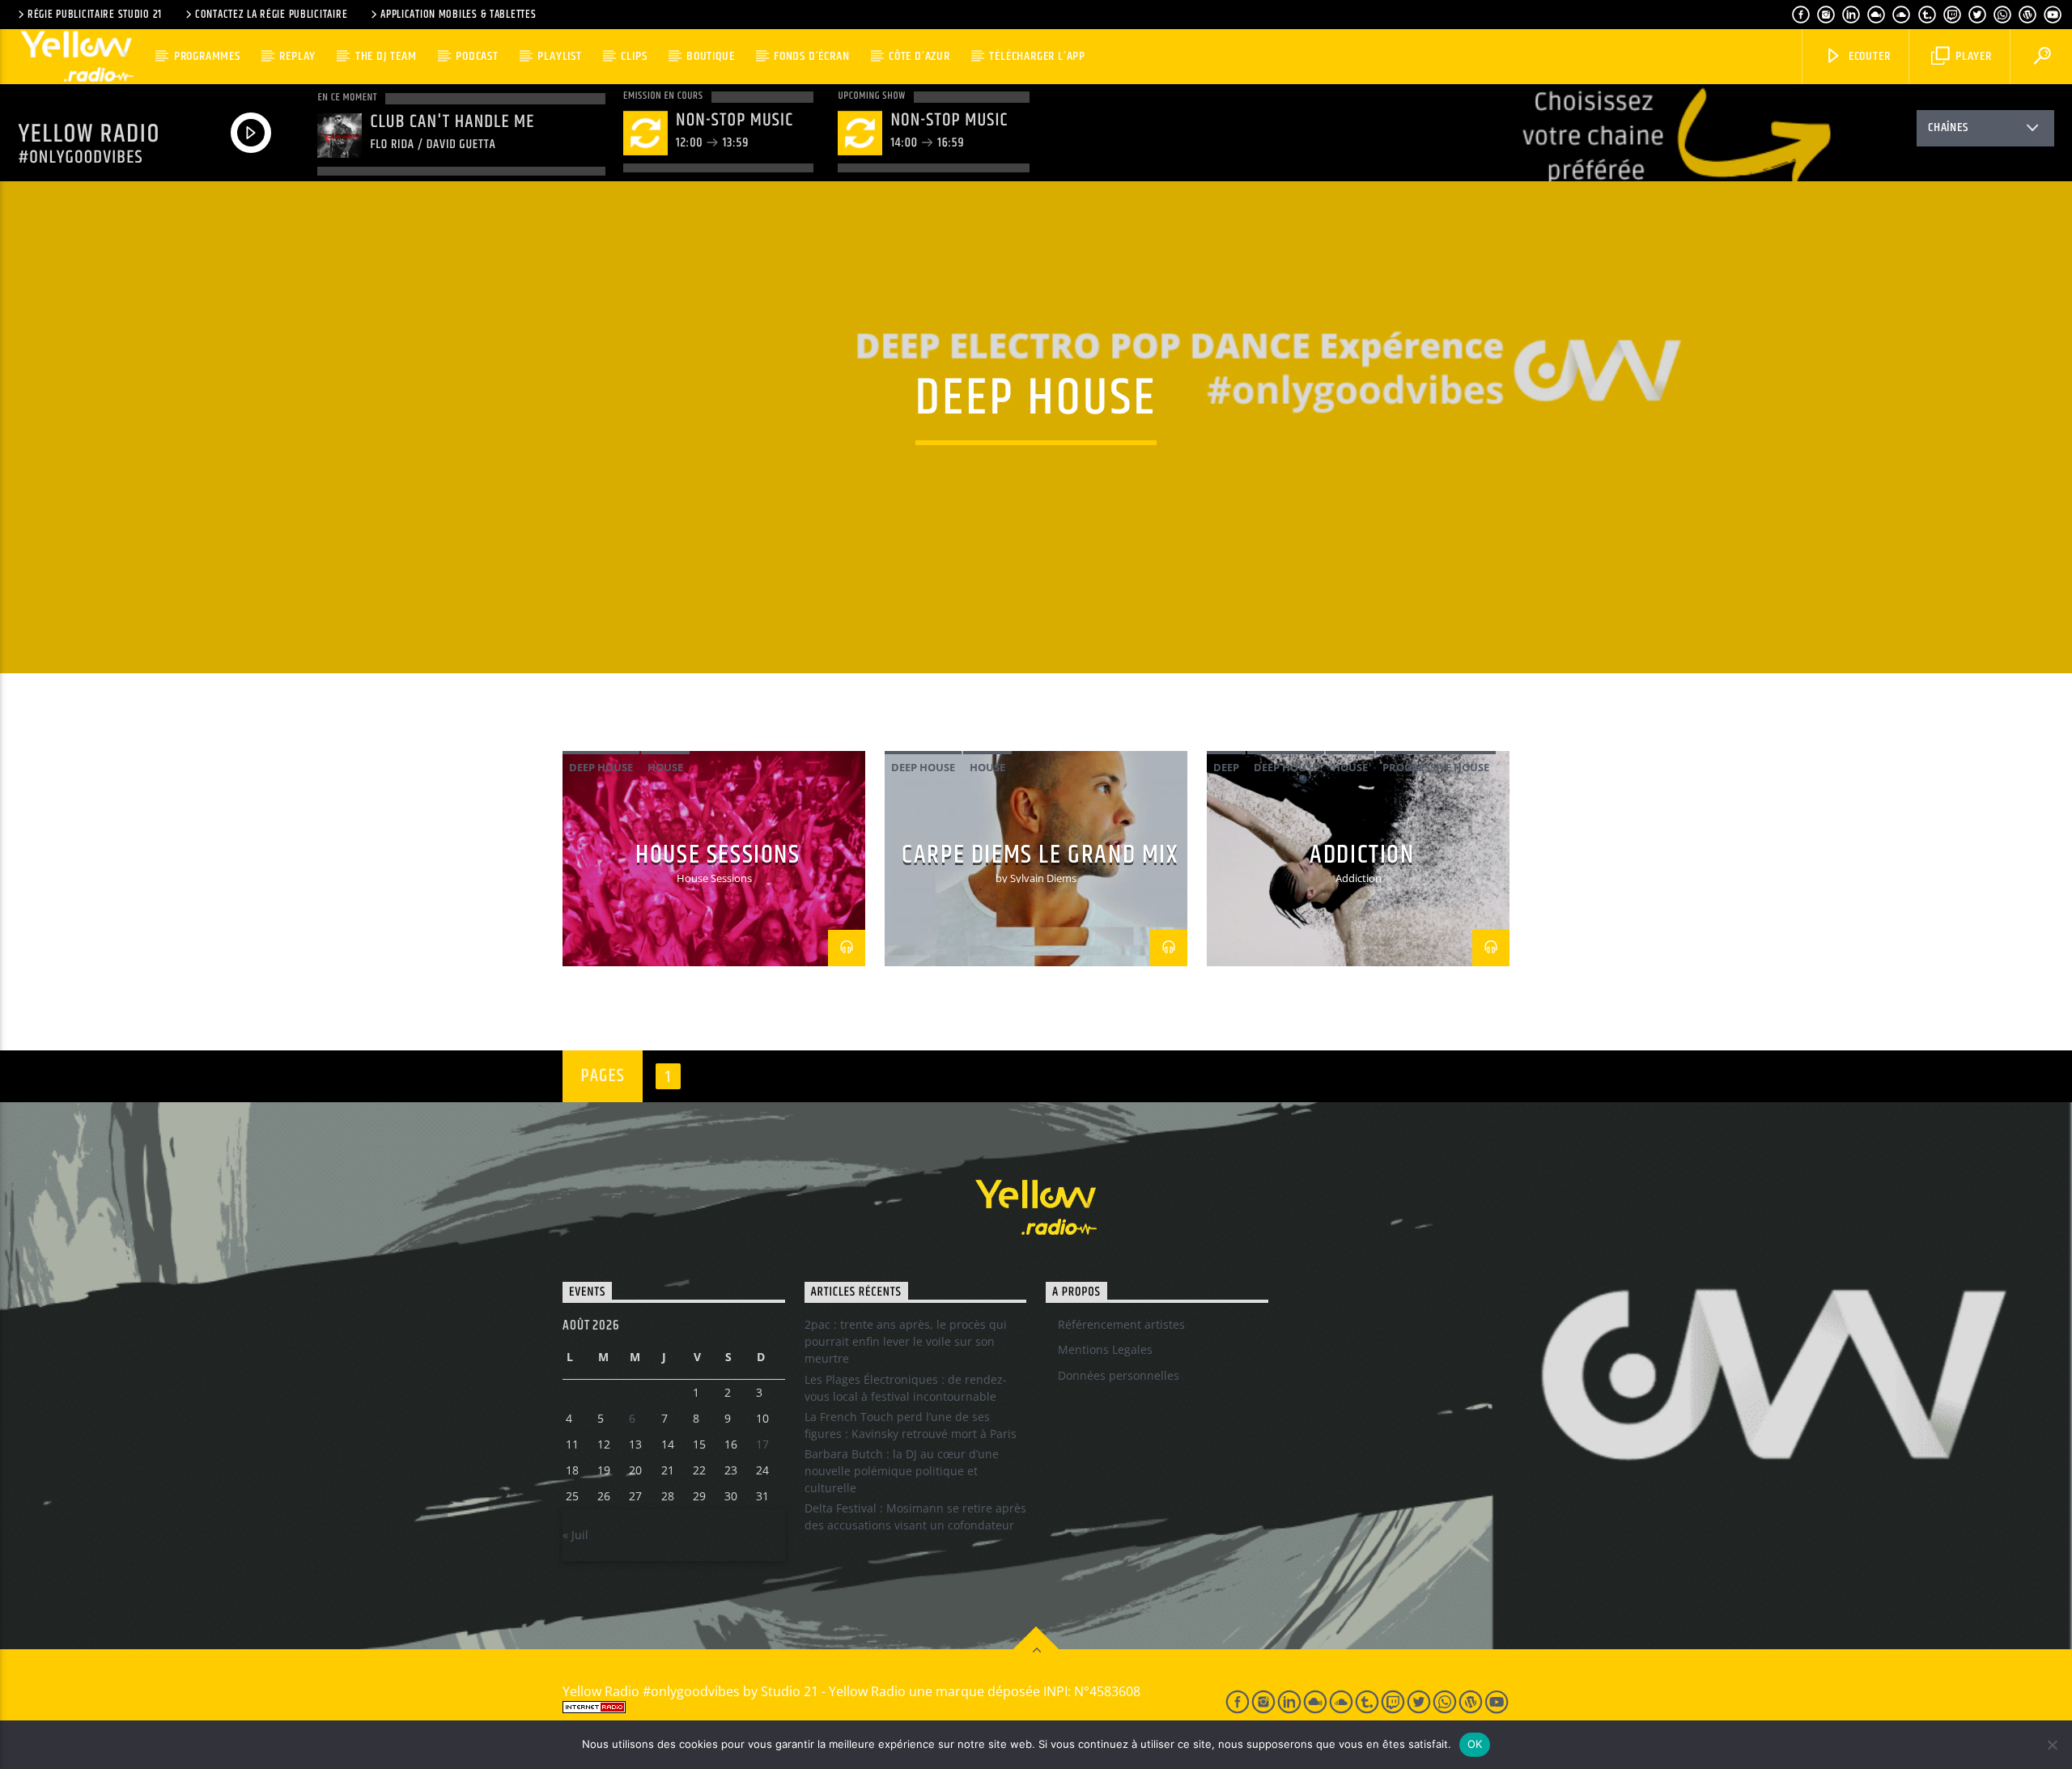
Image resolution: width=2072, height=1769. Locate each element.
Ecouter (1868, 56)
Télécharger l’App (1037, 56)
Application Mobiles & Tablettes (458, 15)
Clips (634, 56)
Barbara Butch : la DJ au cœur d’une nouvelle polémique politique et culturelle (902, 1471)
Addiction (1362, 855)
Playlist (559, 56)
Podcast (477, 56)
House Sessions (718, 855)
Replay (297, 56)
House (665, 767)
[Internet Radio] (875, 1707)
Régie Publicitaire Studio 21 (95, 15)
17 (762, 1444)
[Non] (2052, 1745)
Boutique (710, 56)
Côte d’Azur (919, 56)
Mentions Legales (1105, 1349)
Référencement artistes (1121, 1324)
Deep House (601, 767)
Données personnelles (1119, 1375)
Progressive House (1436, 767)
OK (1475, 1744)
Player (1972, 56)
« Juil (575, 1535)
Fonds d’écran (811, 56)
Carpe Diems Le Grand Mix (1040, 855)
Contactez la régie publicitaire (271, 15)
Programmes (207, 56)
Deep (1226, 767)
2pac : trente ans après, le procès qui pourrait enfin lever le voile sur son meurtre (906, 1341)
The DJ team (386, 56)
